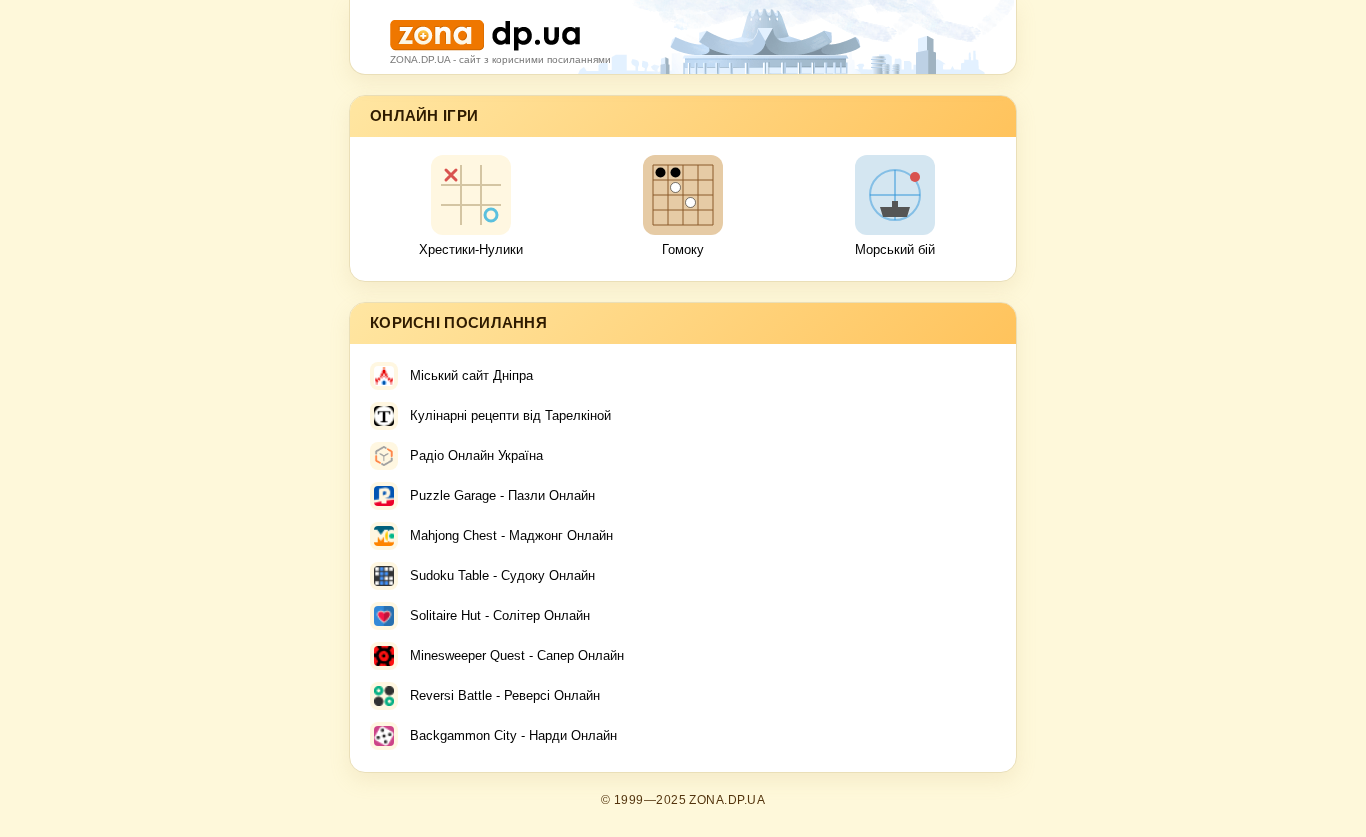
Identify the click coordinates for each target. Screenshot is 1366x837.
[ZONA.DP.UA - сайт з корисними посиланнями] (485, 27)
